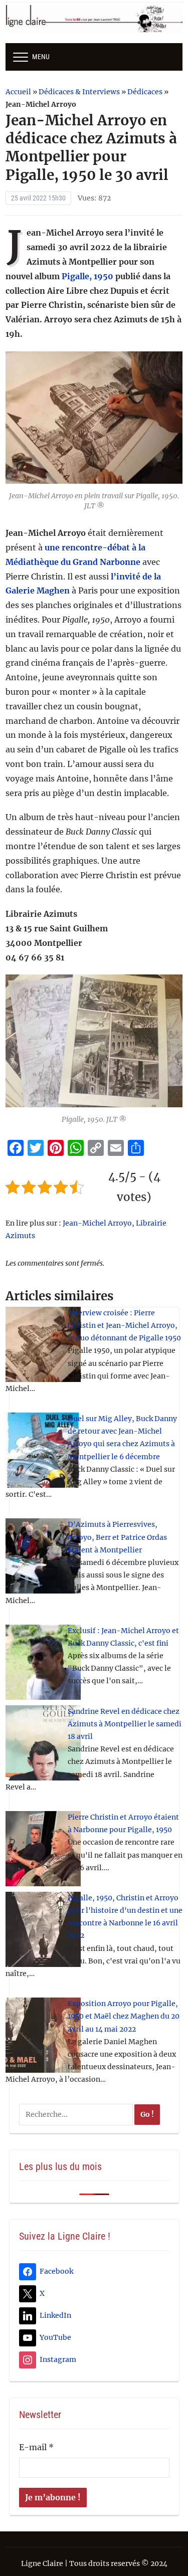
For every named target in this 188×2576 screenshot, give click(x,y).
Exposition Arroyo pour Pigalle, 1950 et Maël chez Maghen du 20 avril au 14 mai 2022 (124, 2016)
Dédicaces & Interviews (79, 92)
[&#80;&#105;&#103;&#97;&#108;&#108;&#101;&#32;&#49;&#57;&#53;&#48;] (94, 417)
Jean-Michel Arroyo (97, 1223)
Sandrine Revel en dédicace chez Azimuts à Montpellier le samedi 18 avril (125, 1724)
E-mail (36, 2447)
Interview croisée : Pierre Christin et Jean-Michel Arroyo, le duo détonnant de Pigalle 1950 (124, 1325)
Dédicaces (145, 92)
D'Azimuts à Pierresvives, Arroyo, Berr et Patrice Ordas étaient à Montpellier (117, 1537)
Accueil (18, 92)
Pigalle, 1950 (87, 276)
